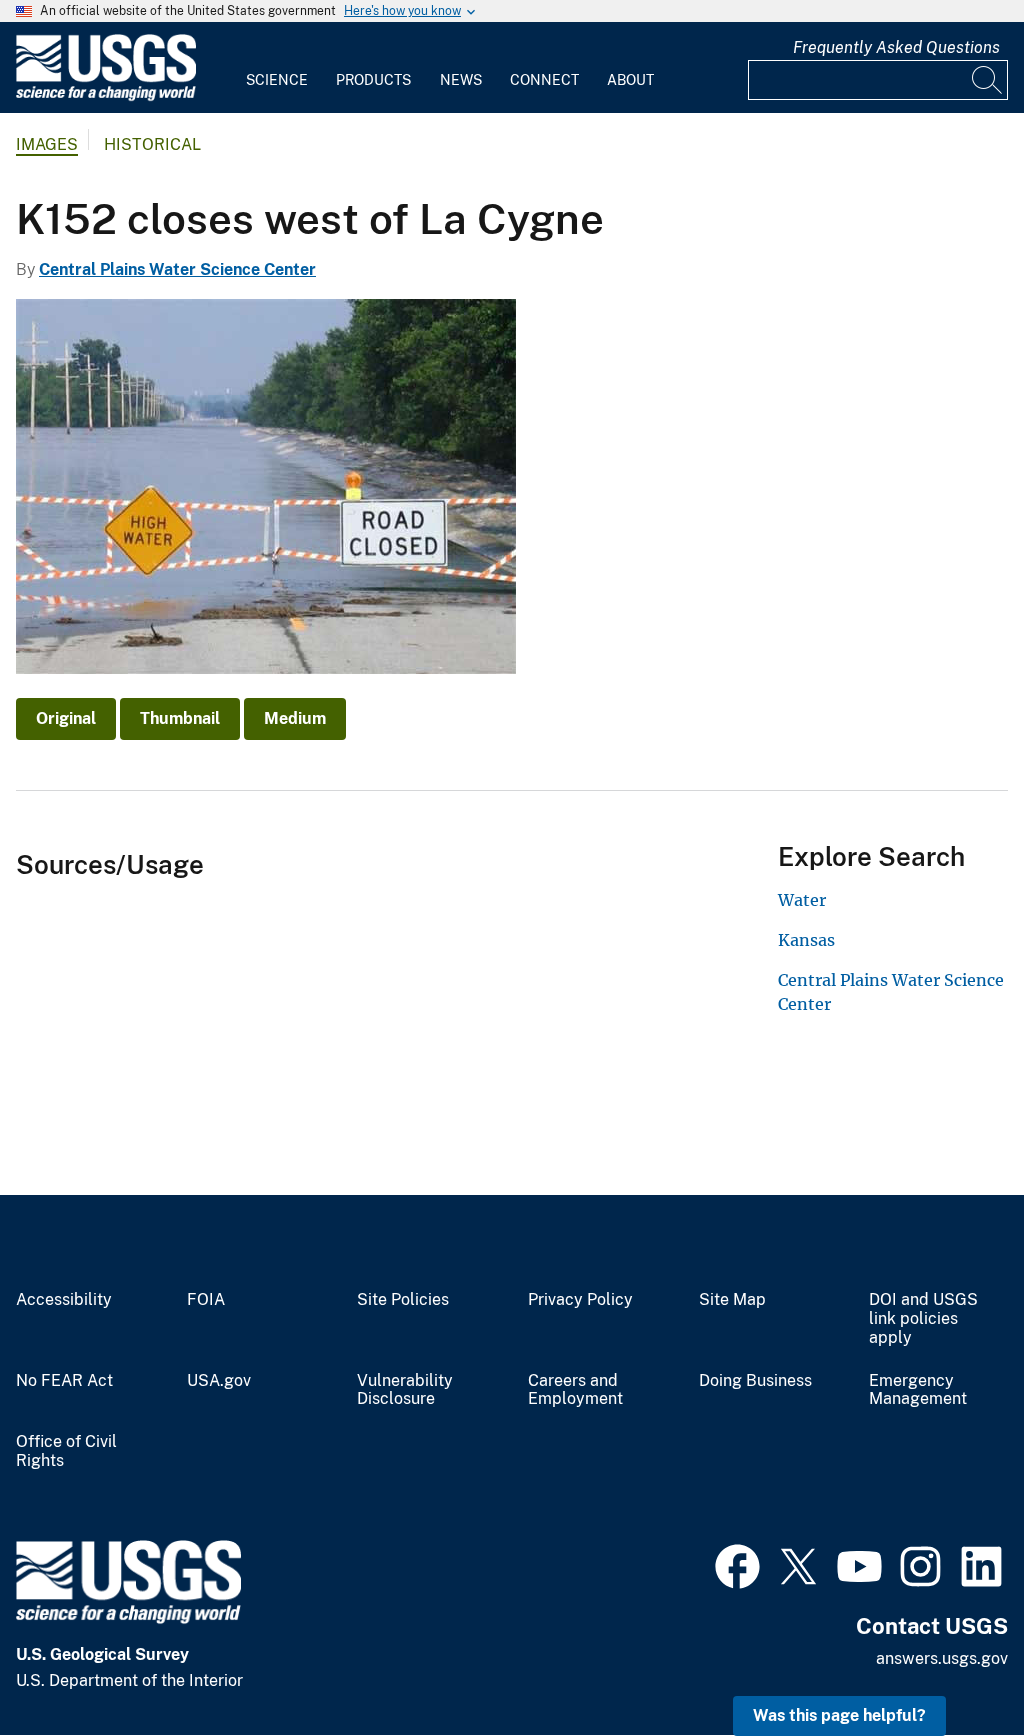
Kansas (806, 940)
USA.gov (219, 1381)
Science (277, 80)
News (461, 80)
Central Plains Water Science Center (177, 269)
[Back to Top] (951, 1663)
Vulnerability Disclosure (405, 1390)
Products (373, 80)
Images (47, 144)
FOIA (206, 1300)
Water (802, 900)
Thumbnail (180, 718)
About (630, 80)
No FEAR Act (64, 1381)
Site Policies (403, 1300)
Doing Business (755, 1381)
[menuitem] (277, 68)
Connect (544, 80)
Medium (295, 718)
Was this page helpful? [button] (839, 1715)
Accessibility (64, 1300)
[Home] (106, 96)
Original (66, 718)
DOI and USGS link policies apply (923, 1319)
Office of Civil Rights (66, 1451)
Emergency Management (918, 1390)
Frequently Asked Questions (896, 47)
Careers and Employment (575, 1390)
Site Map (732, 1300)
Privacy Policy (580, 1300)
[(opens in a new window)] (737, 1564)
